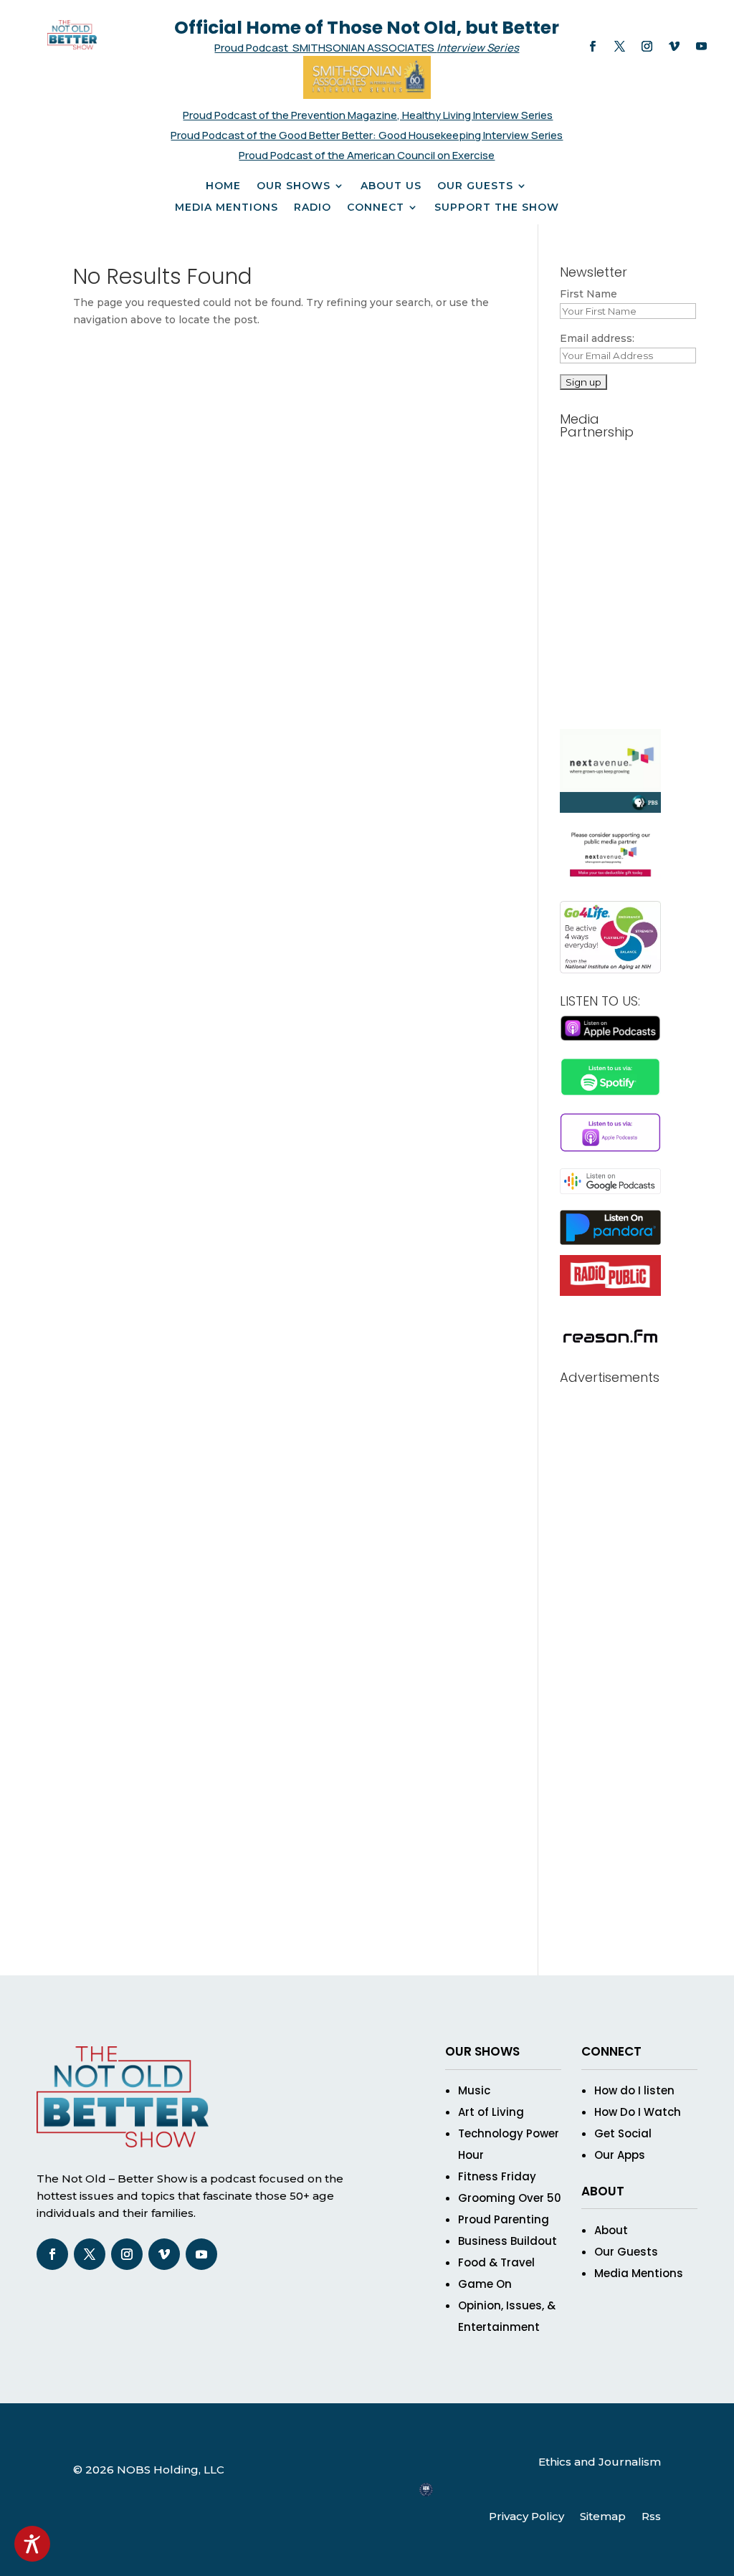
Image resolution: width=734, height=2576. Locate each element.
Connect (376, 208)
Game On (485, 2284)
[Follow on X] (619, 47)
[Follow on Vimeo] (674, 47)
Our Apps (620, 2155)
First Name (588, 294)
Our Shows (294, 186)
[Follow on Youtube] (701, 47)
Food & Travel (496, 2262)
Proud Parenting (504, 2219)
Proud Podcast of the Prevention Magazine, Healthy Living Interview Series (368, 115)
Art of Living (491, 2112)
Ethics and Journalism (600, 2462)
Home (223, 186)
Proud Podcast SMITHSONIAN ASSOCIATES (325, 48)
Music (474, 2090)
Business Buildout (507, 2241)
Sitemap (603, 2516)
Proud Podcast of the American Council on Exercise (367, 155)
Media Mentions (227, 208)
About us (391, 186)
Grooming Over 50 (510, 2198)
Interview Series (478, 48)
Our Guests (475, 186)
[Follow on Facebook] (592, 47)
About (611, 2230)
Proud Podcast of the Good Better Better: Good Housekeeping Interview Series (367, 135)
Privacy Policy (526, 2516)
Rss (651, 2516)
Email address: (597, 338)
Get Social (623, 2133)
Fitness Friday (497, 2176)
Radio (313, 208)
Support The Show (497, 208)
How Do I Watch (638, 2112)
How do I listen (634, 2090)
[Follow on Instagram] (647, 47)
